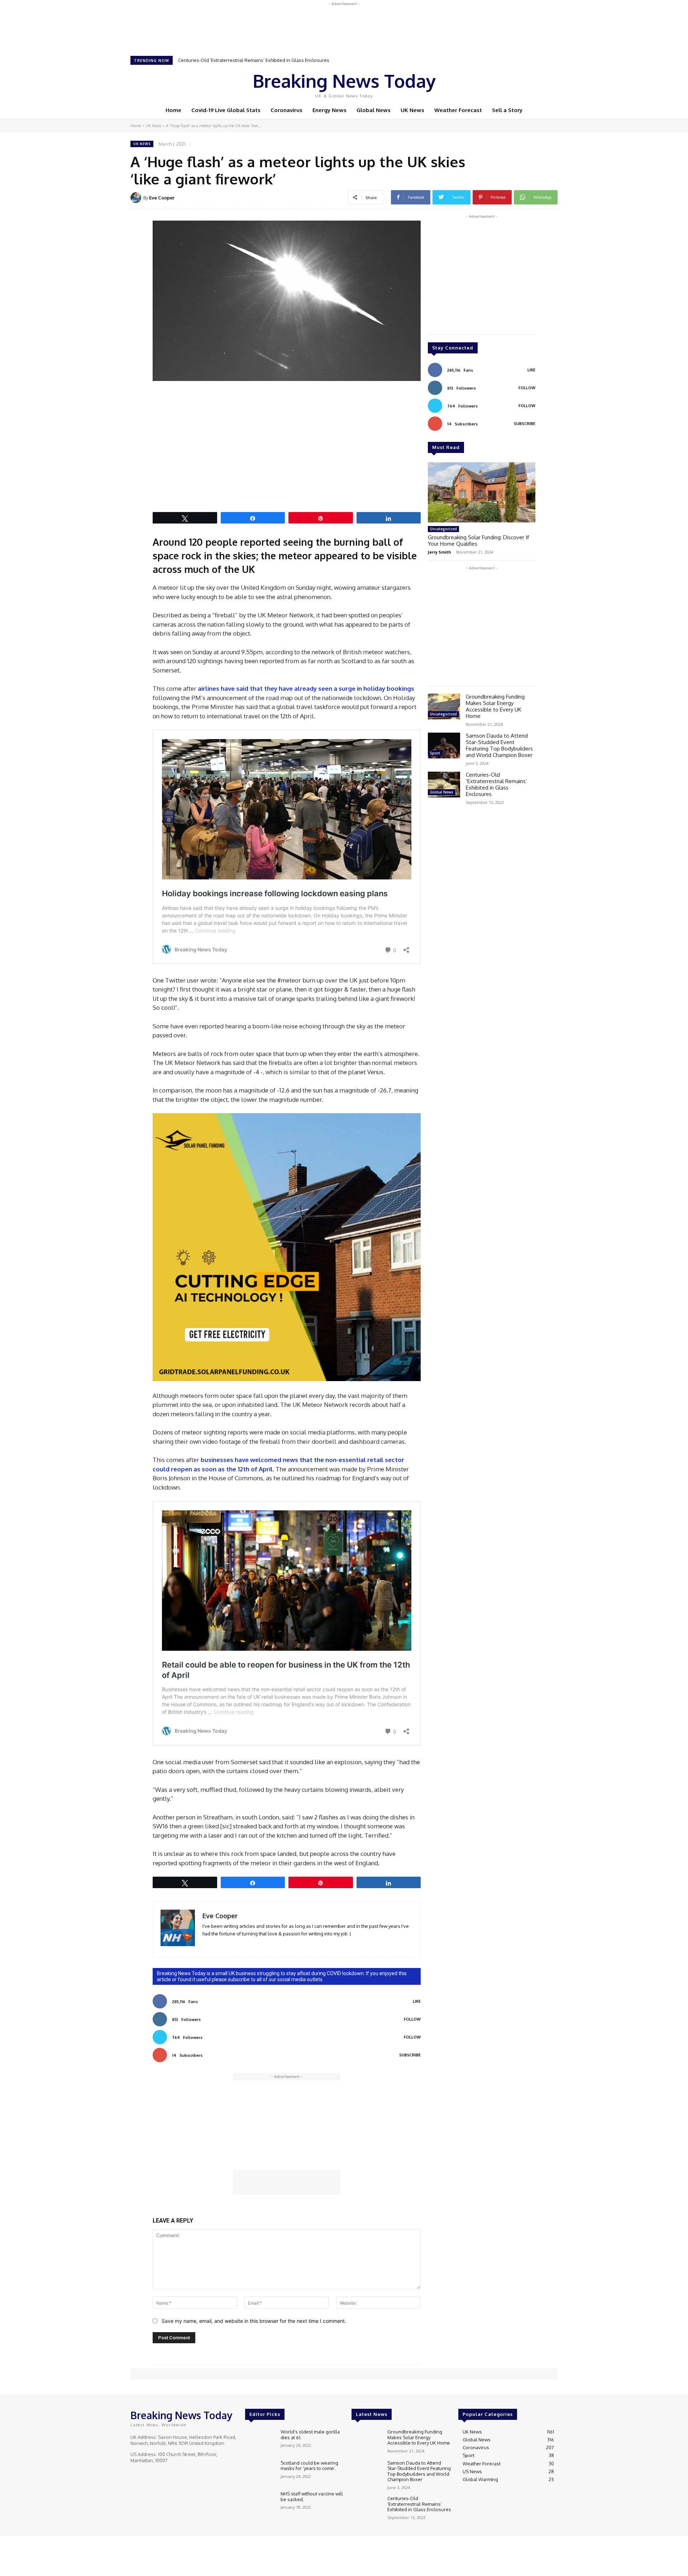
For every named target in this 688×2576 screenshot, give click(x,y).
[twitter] (226, 1944)
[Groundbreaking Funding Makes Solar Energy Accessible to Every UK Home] (444, 706)
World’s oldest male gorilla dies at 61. (310, 2435)
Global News (442, 792)
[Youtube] (532, 83)
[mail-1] (216, 1944)
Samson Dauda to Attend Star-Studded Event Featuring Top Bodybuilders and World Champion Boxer (499, 745)
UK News (153, 126)
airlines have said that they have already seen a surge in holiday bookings (306, 688)
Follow (412, 2019)
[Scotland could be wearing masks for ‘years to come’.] (260, 2472)
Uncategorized (443, 529)
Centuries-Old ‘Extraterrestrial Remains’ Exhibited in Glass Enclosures (496, 784)
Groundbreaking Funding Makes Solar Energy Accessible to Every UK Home (495, 706)
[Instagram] (512, 83)
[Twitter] (522, 83)
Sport (435, 753)
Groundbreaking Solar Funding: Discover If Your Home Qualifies (478, 541)
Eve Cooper (162, 198)
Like (417, 2001)
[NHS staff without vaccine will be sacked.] (260, 2503)
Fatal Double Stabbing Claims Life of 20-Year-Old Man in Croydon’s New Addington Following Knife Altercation (296, 60)
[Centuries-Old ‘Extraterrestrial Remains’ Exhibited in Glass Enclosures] (444, 785)
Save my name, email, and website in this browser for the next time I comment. (254, 2321)
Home (136, 126)
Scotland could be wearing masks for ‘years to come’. (309, 2466)
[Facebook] (502, 83)
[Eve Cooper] (137, 198)
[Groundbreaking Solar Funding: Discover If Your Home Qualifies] (482, 492)
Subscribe (410, 2055)
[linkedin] (205, 1944)
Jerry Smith (439, 552)
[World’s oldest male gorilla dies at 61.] (260, 2441)
